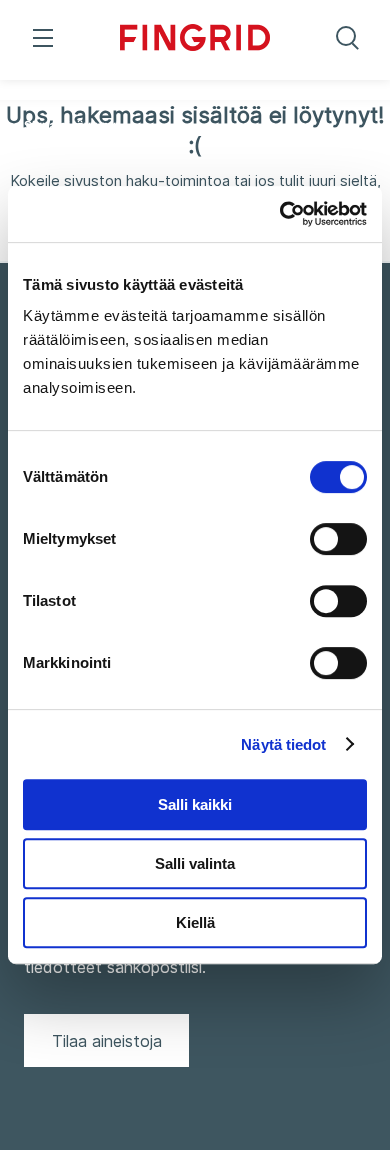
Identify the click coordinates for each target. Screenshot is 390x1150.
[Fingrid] (195, 40)
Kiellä (195, 922)
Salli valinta (195, 863)
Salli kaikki (195, 804)
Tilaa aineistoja (107, 1041)
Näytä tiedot (283, 744)
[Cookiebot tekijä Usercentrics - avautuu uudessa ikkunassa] (280, 214)
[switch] (338, 539)
